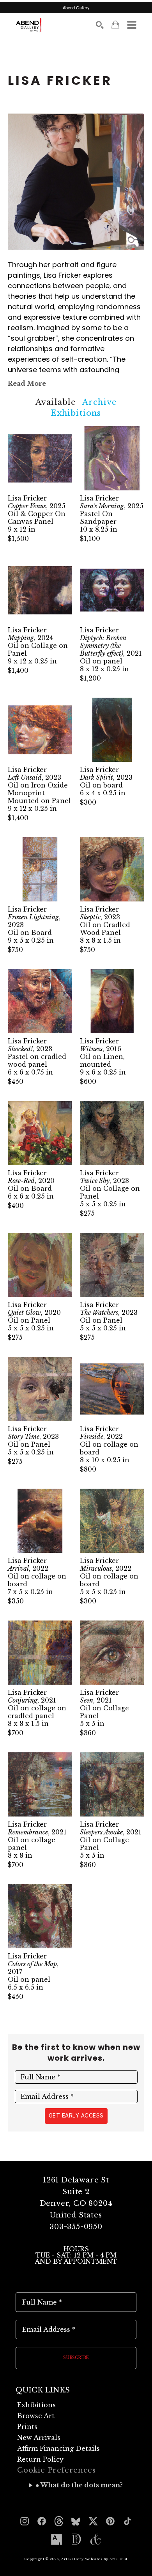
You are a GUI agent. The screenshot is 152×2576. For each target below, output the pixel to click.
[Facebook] (42, 2521)
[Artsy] (57, 2539)
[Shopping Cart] (115, 25)
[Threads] (59, 2521)
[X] (93, 2521)
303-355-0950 (76, 2227)
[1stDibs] (76, 2539)
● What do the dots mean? (79, 2485)
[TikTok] (127, 2521)
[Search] (100, 25)
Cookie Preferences (56, 2470)
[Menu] (132, 25)
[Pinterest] (110, 2521)
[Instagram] (25, 2521)
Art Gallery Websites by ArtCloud (94, 2559)
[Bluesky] (76, 2521)
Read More (27, 383)
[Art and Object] (95, 2539)
